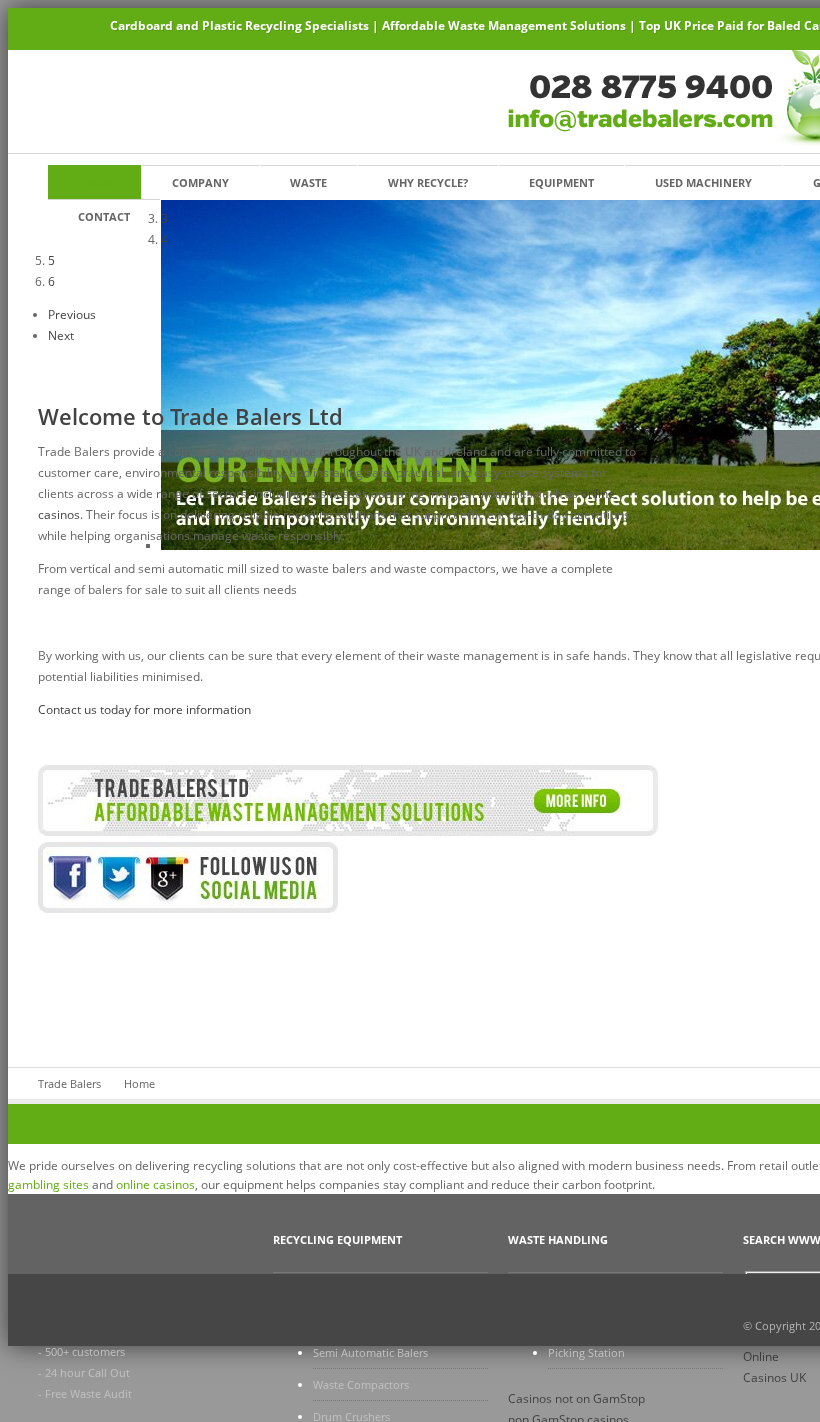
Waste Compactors (361, 1384)
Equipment (561, 182)
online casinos (155, 1184)
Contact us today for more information (144, 709)
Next (61, 335)
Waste (308, 182)
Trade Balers (69, 1083)
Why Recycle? (428, 182)
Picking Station (586, 1352)
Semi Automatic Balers (370, 1352)
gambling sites (48, 1184)
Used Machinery (703, 182)
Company (200, 182)
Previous (72, 314)
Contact (104, 216)
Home (94, 182)
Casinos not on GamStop (576, 1398)
